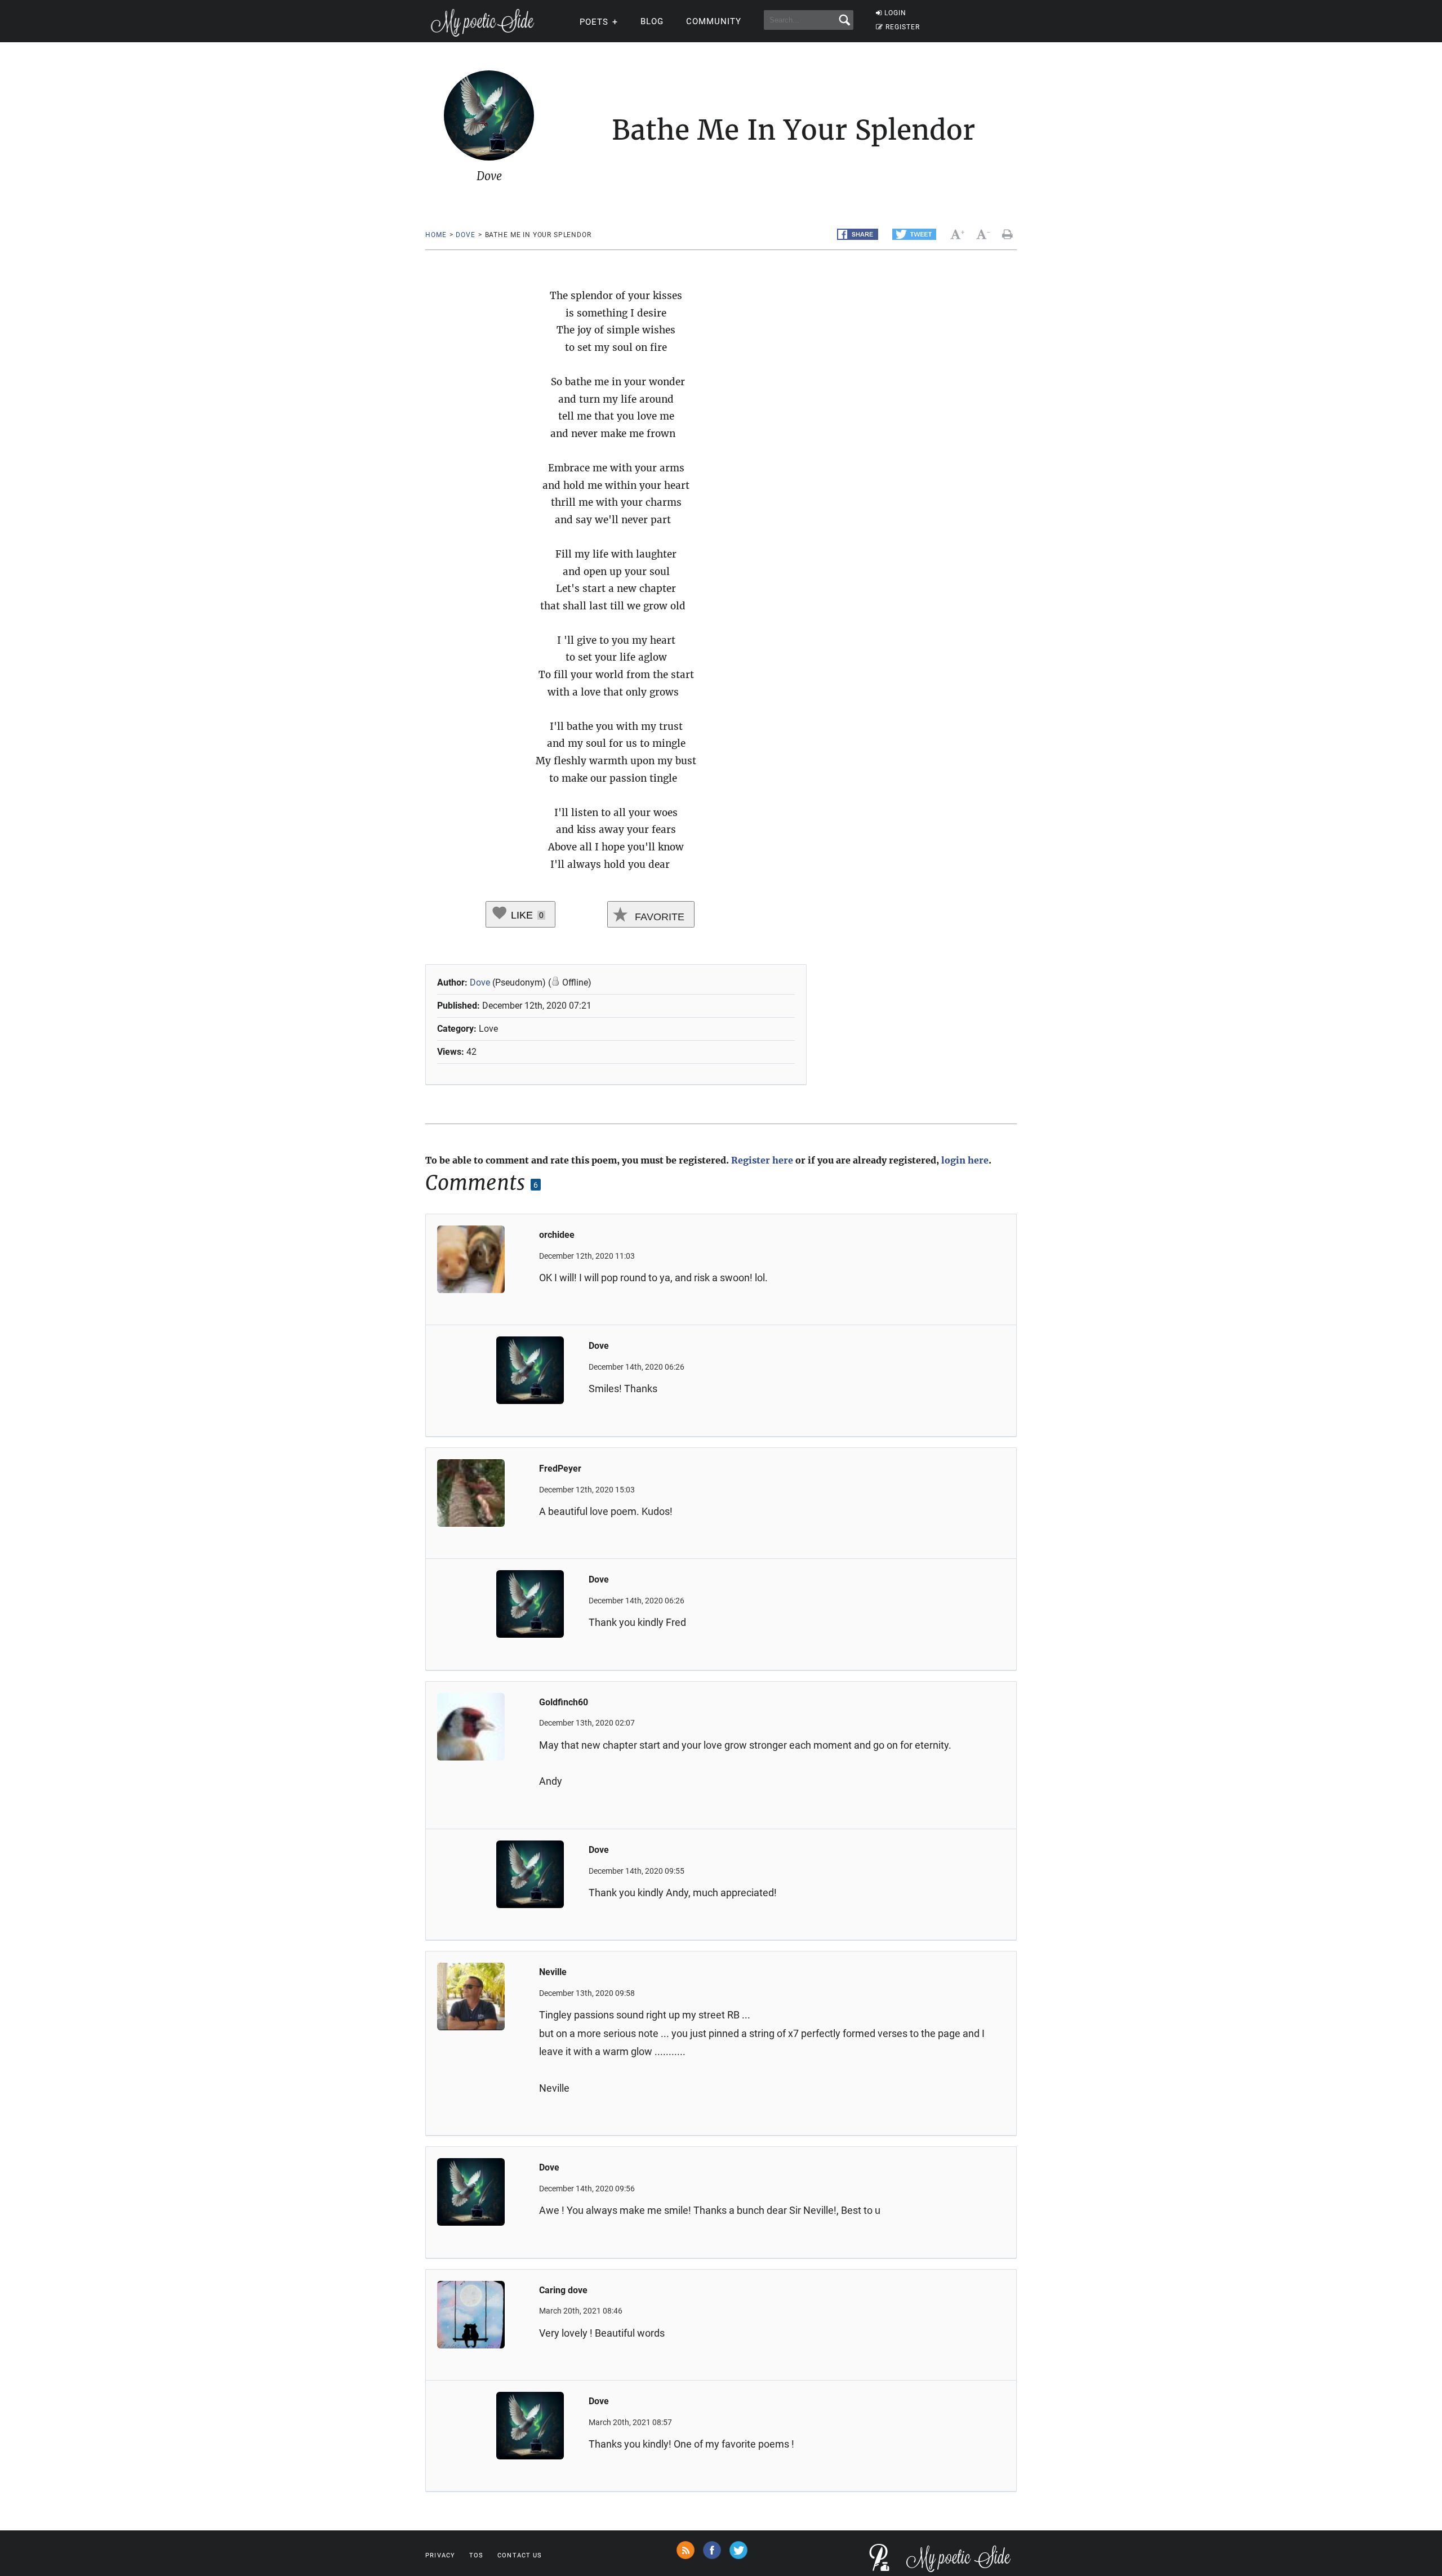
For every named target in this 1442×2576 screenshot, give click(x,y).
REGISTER (903, 27)
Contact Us (520, 2555)
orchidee (557, 1235)
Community (714, 21)
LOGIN (895, 13)
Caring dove (563, 2290)
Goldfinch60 (564, 1702)
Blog (652, 21)
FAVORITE (658, 917)
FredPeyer (560, 1469)
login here (965, 1160)
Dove (465, 235)
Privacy (440, 2555)
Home (436, 235)
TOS (476, 2555)
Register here (762, 1160)
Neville (553, 1972)
